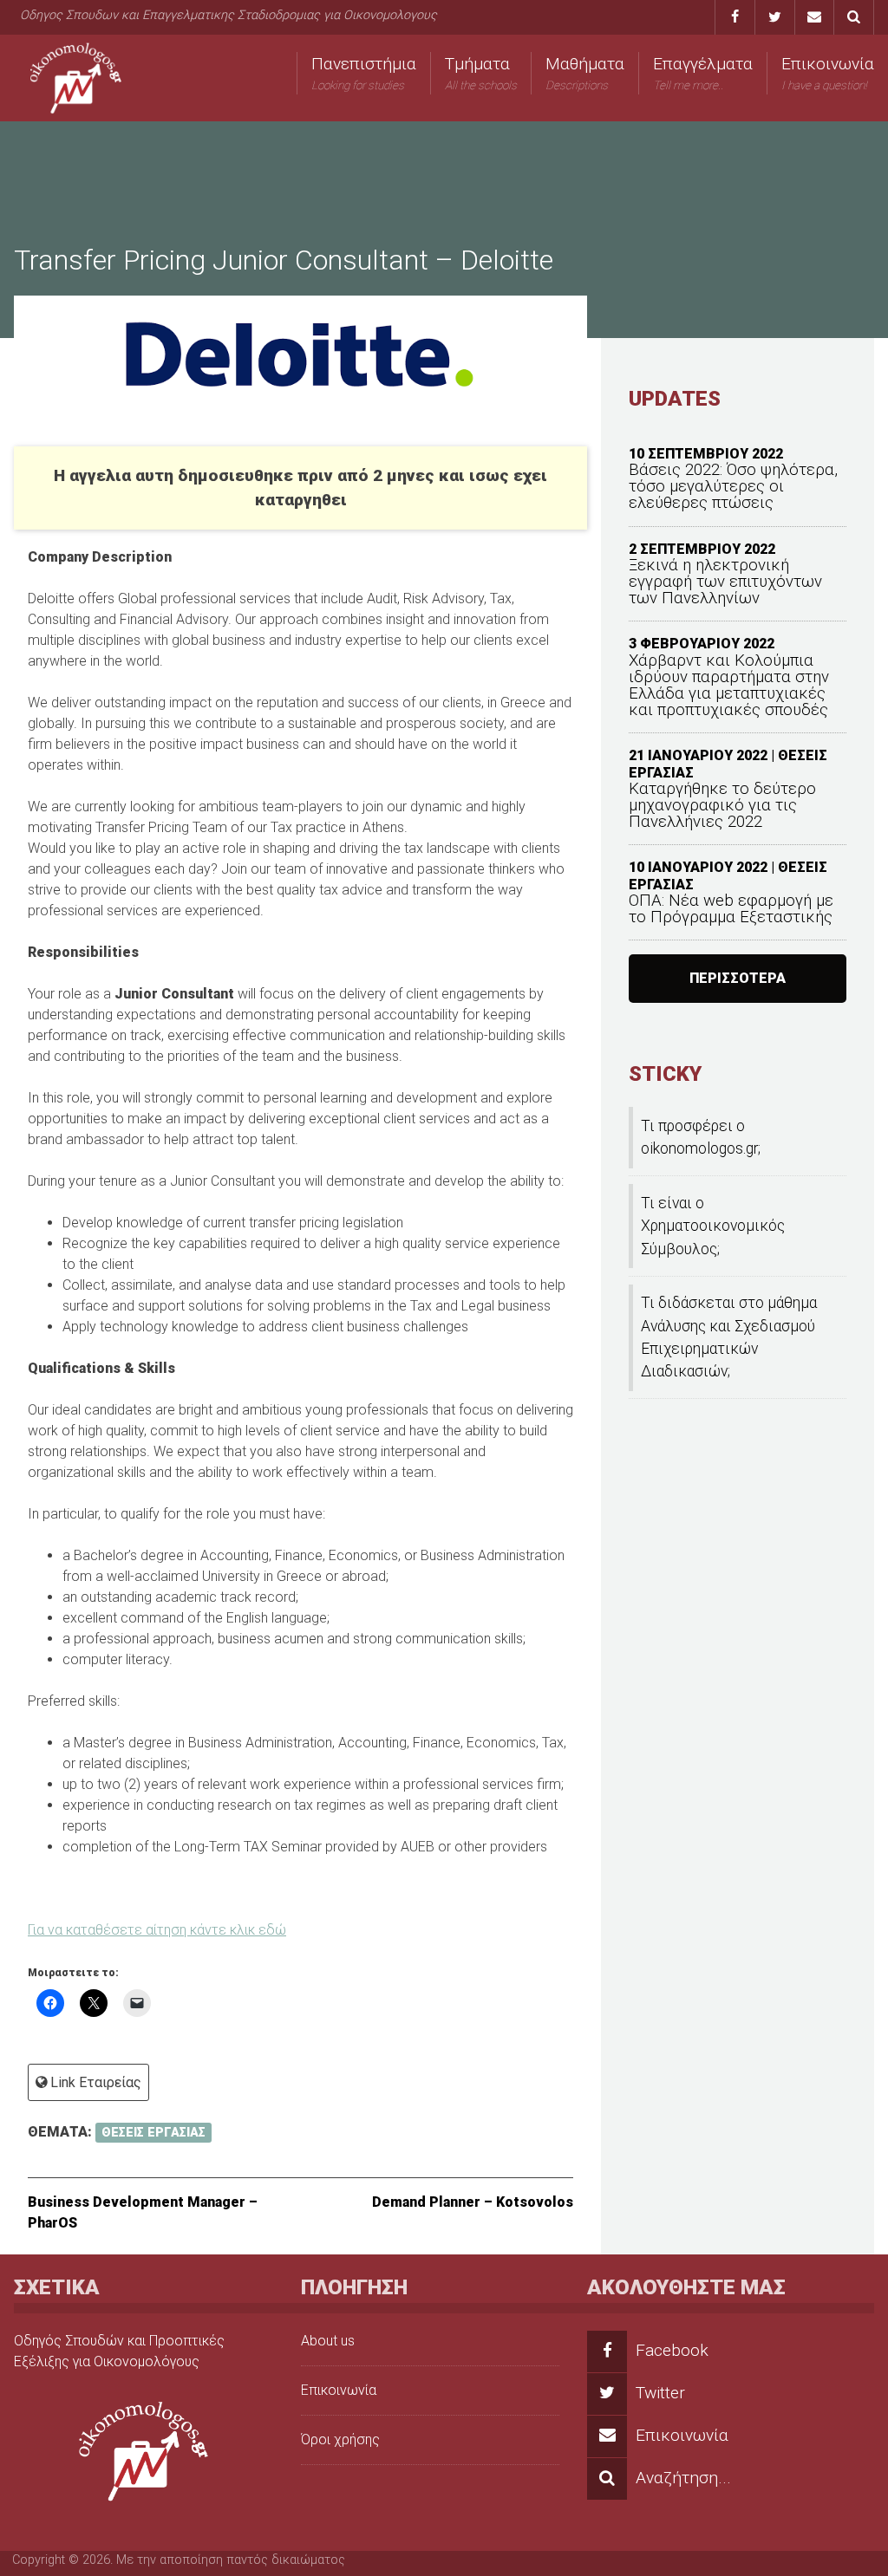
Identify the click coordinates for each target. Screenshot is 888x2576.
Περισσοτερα (738, 978)
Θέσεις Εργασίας (153, 2133)
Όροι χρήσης (340, 2439)
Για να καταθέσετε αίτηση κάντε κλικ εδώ (157, 1930)
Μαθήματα (585, 73)
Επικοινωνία (828, 73)
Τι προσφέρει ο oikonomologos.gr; (701, 1137)
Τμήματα (481, 73)
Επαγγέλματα (703, 73)
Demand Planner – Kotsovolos (473, 2202)
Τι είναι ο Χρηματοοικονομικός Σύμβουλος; (713, 1226)
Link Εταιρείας (96, 2082)
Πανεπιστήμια (364, 73)
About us (328, 2341)
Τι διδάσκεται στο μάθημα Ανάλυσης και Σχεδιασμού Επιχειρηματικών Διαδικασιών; (729, 1337)
